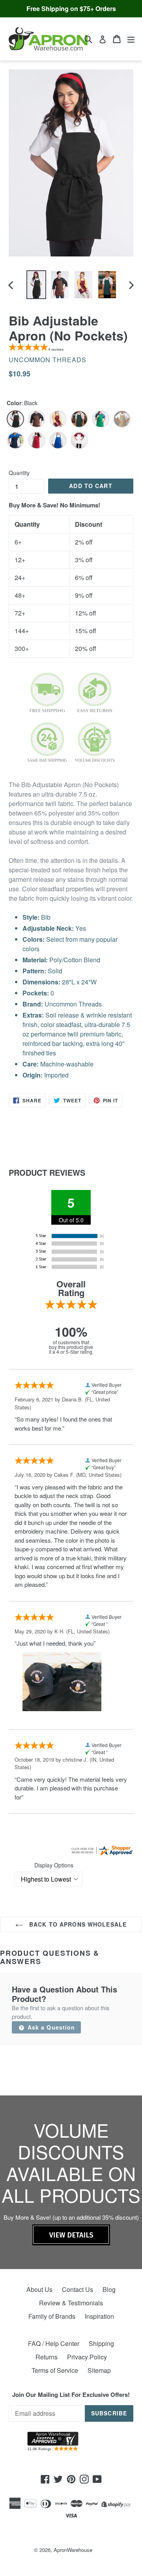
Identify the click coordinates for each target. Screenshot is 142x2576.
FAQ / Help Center (54, 2343)
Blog (109, 2289)
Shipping (101, 2343)
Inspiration (99, 2316)
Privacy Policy (87, 2357)
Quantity (19, 473)
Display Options (54, 1865)
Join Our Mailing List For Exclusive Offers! (71, 2395)
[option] (36, 285)
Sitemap (99, 2370)
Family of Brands (52, 2316)
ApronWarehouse (73, 2550)
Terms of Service (55, 2370)
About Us (39, 2289)
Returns (47, 2357)
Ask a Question (50, 2027)
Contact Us (78, 2289)
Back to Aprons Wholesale (77, 1924)
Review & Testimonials (71, 2303)
